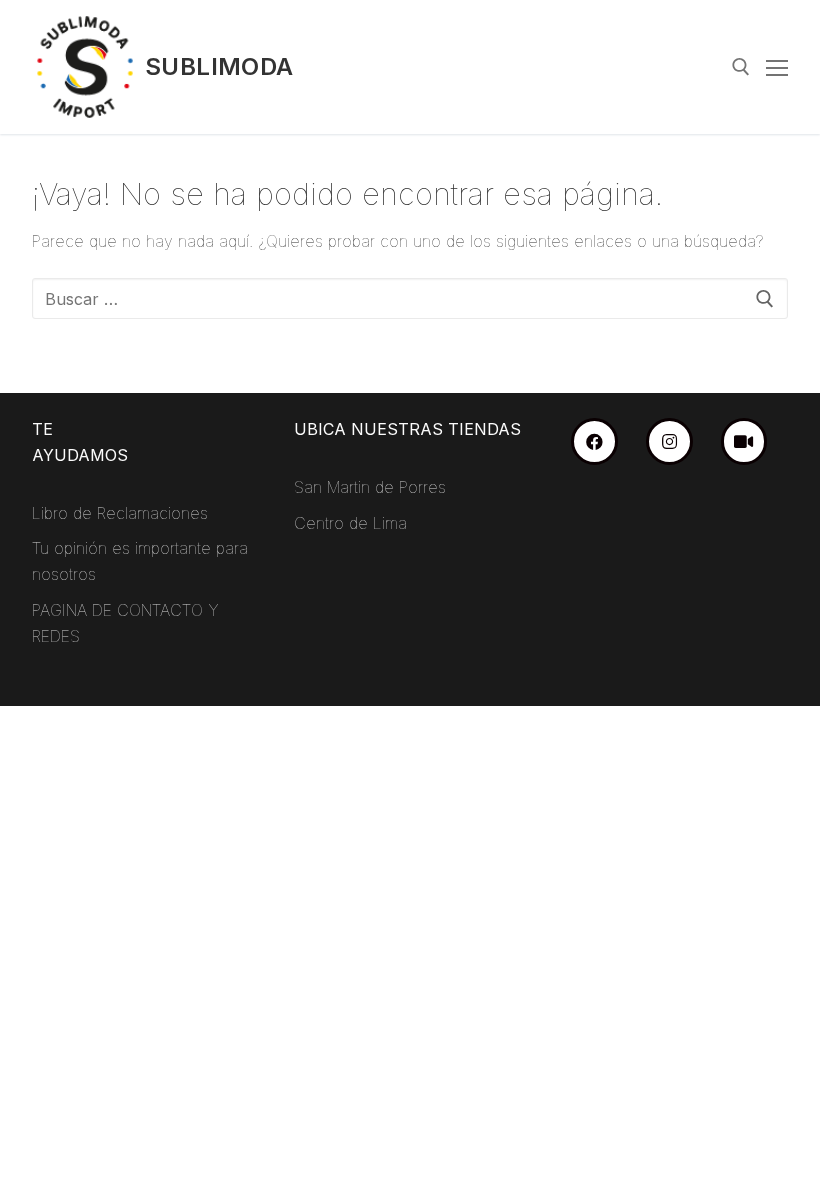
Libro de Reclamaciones (120, 513)
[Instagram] (669, 441)
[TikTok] (744, 441)
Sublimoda (219, 66)
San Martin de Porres (370, 487)
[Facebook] (594, 441)
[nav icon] (777, 67)
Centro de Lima (350, 523)
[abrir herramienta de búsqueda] (741, 67)
